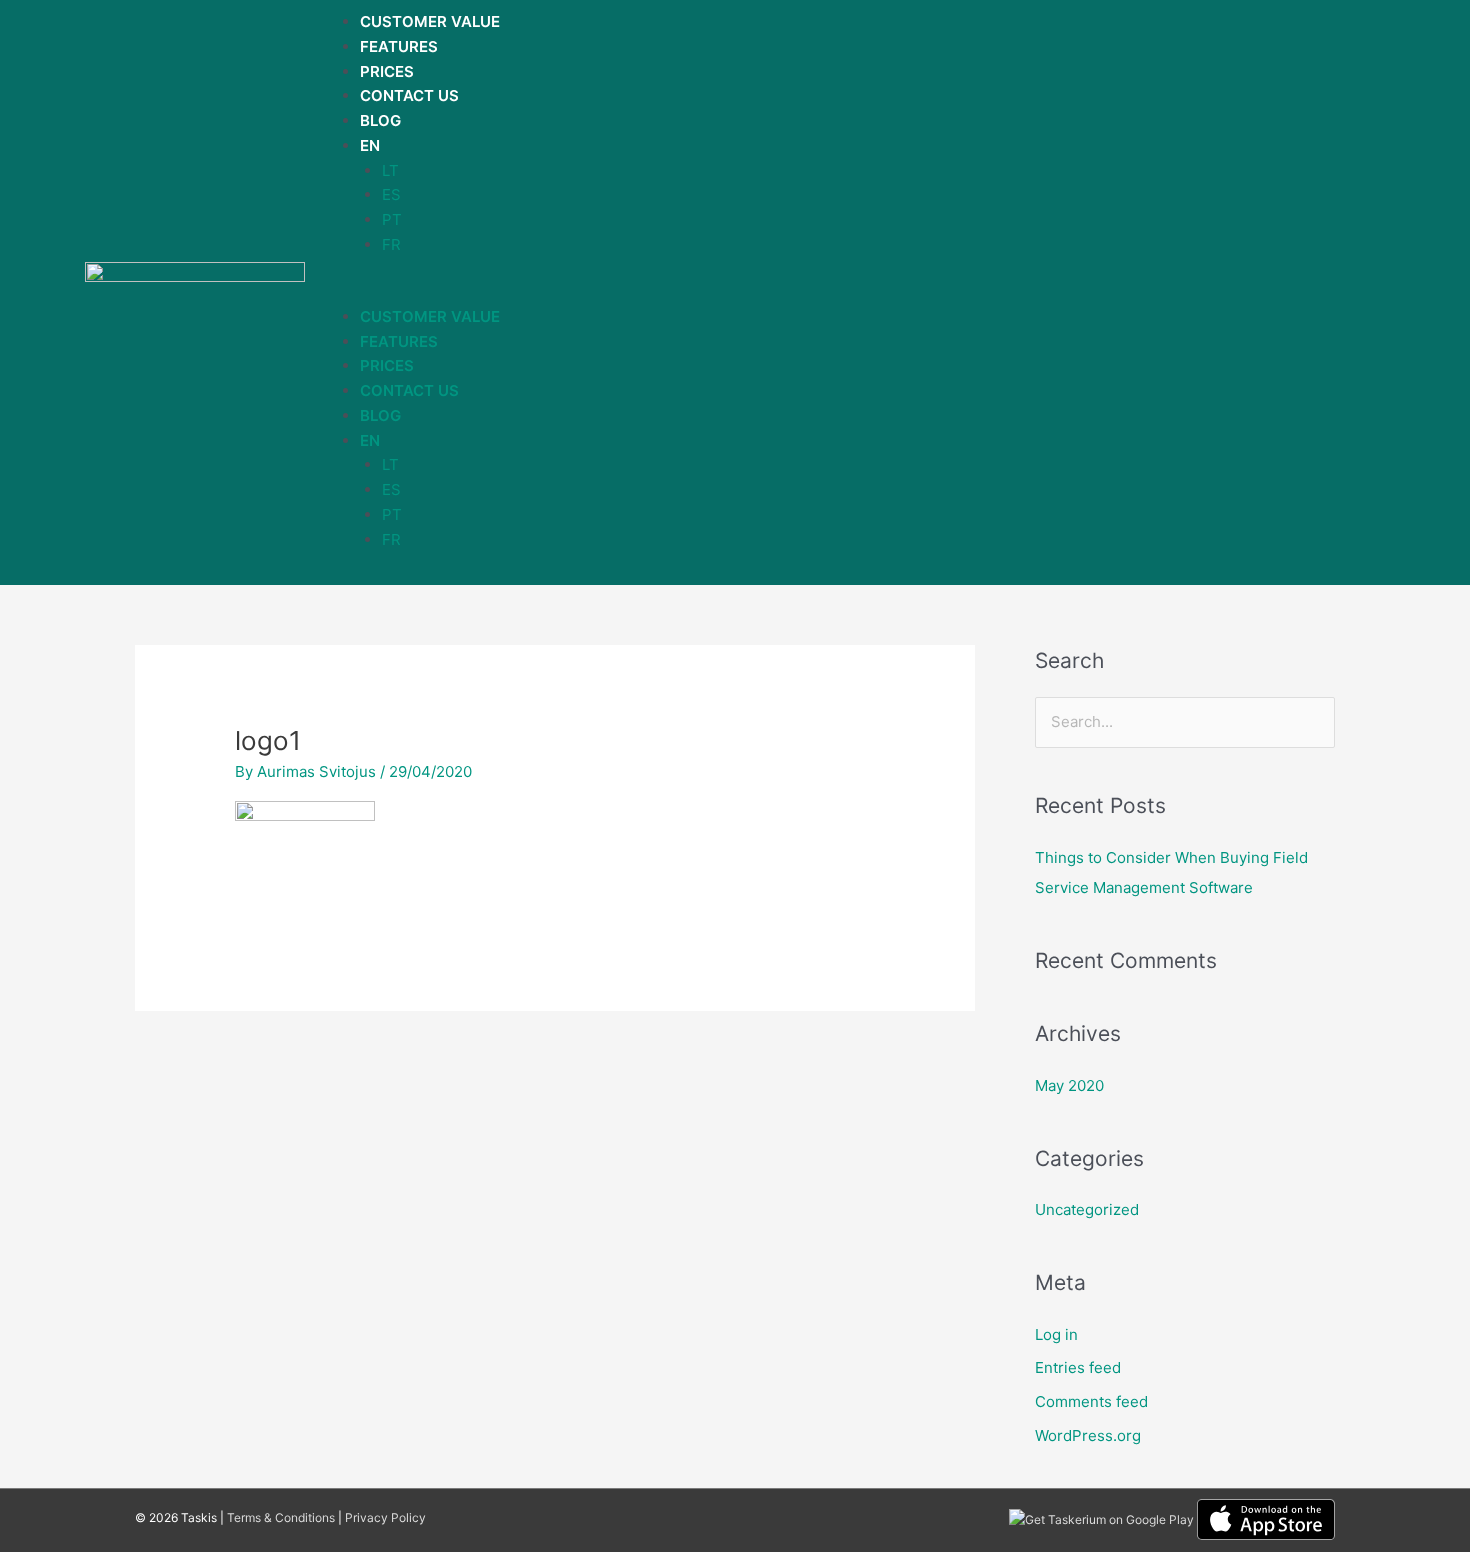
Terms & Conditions (281, 1517)
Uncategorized (1087, 1209)
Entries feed (1078, 1367)
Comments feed (1091, 1401)
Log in (1056, 1334)
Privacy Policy (385, 1517)
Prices (387, 71)
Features (399, 46)
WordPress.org (1088, 1435)
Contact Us (409, 95)
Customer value (430, 21)
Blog (380, 120)
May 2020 (1069, 1085)
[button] (738, 292)
